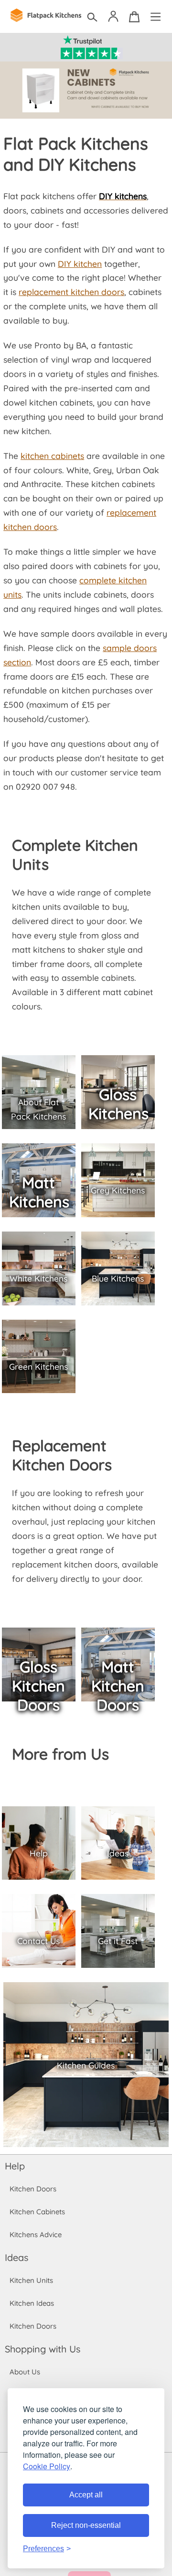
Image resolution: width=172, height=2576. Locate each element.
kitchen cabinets (52, 456)
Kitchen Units (31, 2280)
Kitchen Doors (33, 2189)
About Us (25, 2372)
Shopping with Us (43, 2349)
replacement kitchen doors (71, 292)
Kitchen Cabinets (37, 2212)
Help (15, 2166)
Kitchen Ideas (32, 2303)
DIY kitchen (80, 264)
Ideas (16, 2257)
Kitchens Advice (36, 2235)
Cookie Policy (47, 2466)
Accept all (86, 2495)
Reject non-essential (86, 2525)
